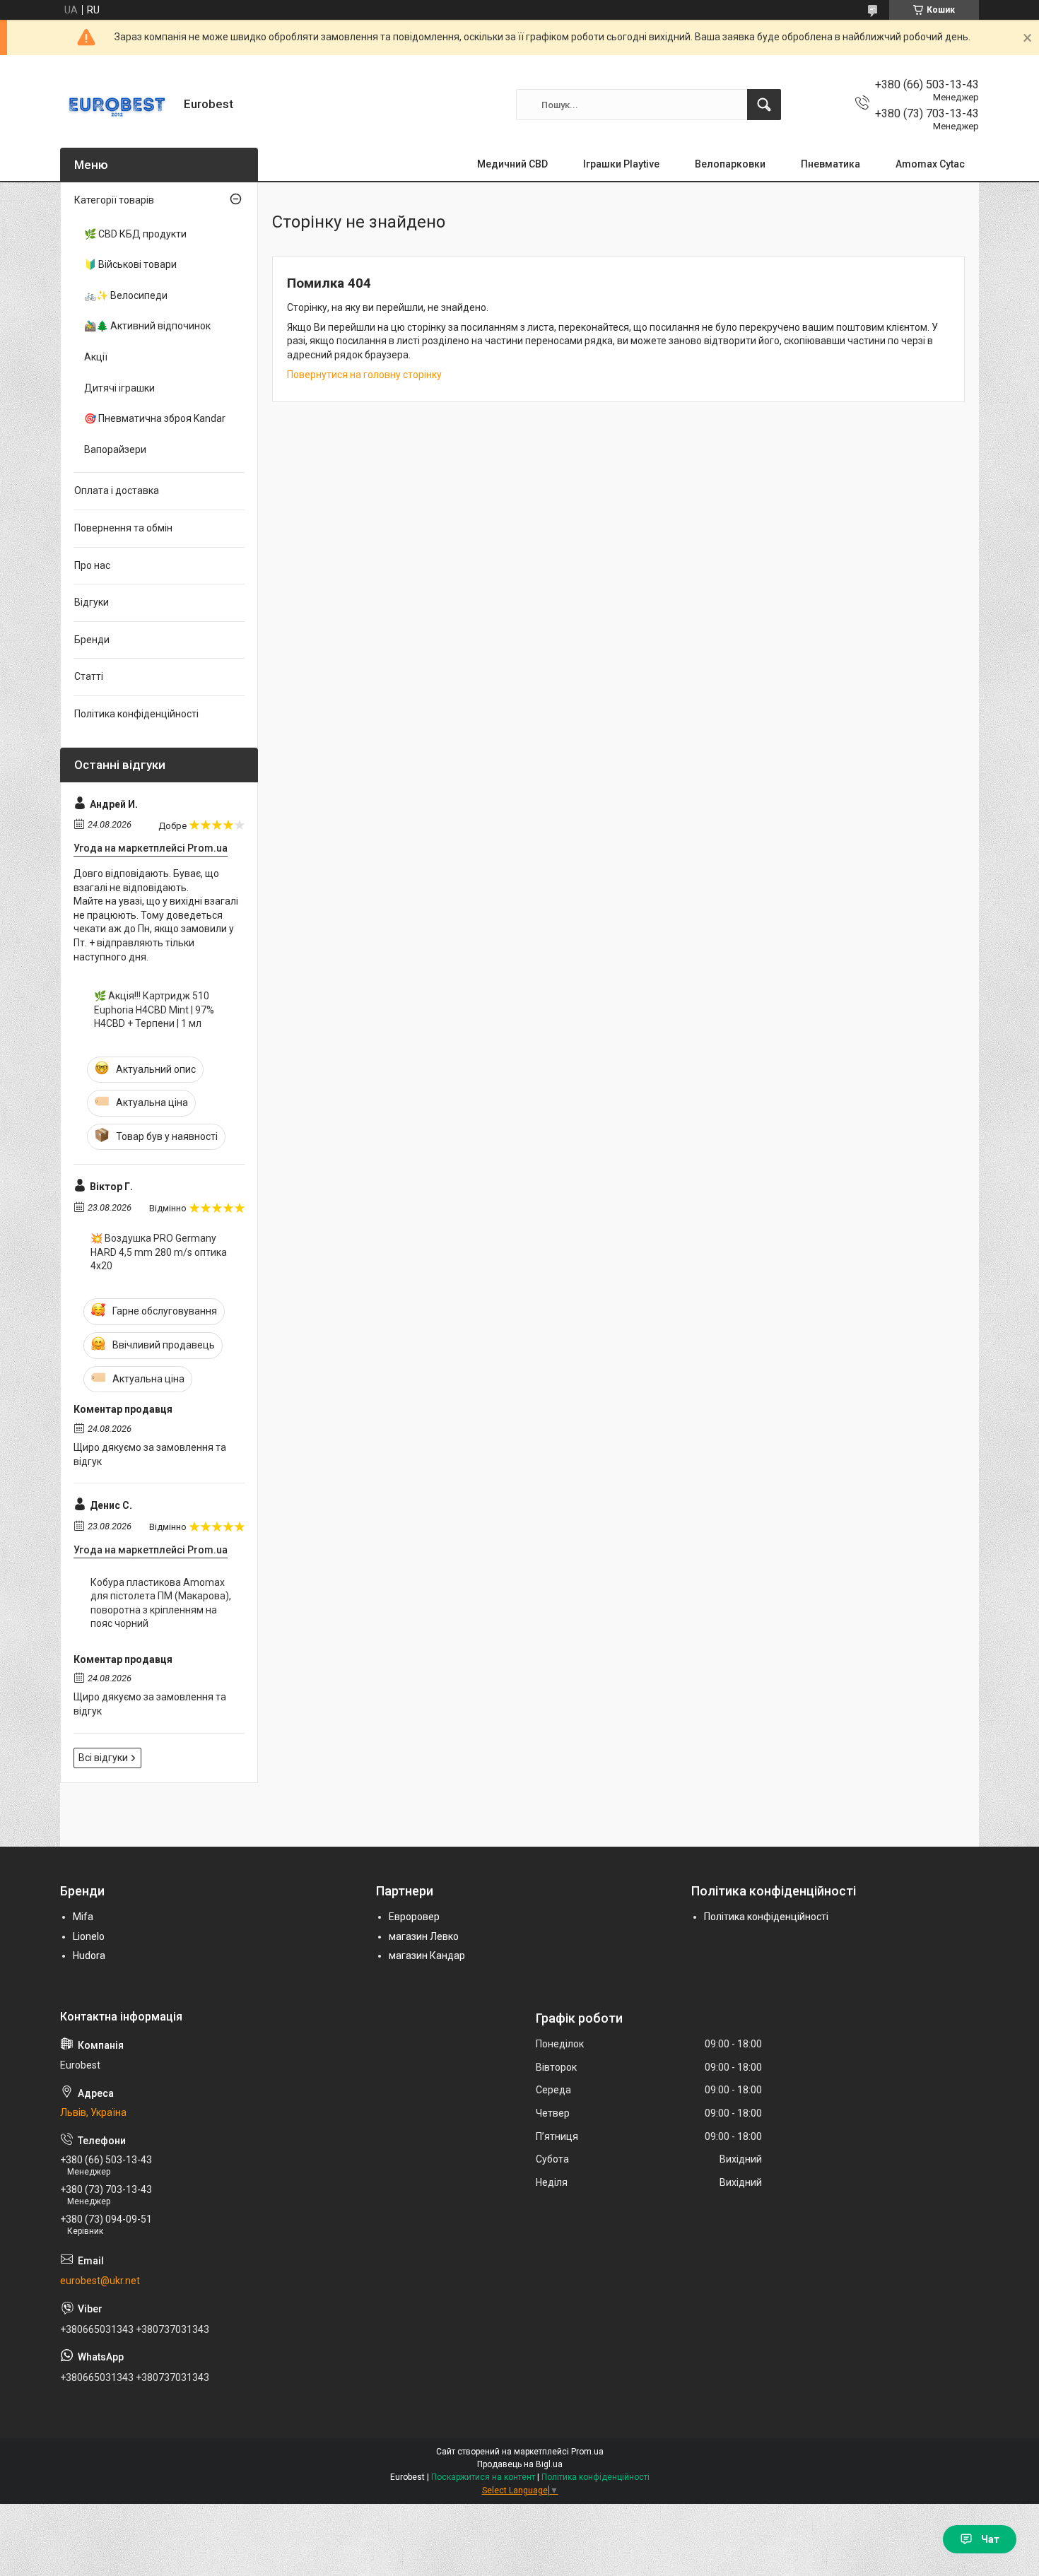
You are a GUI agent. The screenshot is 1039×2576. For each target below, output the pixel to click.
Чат (990, 2539)
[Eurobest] (117, 105)
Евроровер (414, 1917)
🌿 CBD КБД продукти (135, 234)
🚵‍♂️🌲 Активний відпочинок (147, 326)
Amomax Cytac (930, 164)
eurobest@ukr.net (100, 2281)
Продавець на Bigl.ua (520, 2464)
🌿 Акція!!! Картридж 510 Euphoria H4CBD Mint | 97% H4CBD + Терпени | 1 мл (154, 1010)
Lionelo (89, 1936)
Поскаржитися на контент (483, 2477)
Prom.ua (587, 2452)
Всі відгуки (103, 1758)
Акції (96, 357)
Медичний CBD (512, 164)
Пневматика (830, 164)
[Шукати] (764, 105)
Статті (89, 676)
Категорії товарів (114, 200)
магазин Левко (424, 1936)
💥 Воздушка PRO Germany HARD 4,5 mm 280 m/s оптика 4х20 (159, 1252)
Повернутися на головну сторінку (364, 375)
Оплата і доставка (117, 490)
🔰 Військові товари (130, 264)
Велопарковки (730, 164)
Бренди (92, 640)
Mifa (83, 1917)
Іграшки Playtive (621, 164)
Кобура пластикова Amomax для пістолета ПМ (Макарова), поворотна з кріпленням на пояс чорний (161, 1603)
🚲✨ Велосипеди (126, 295)
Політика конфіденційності (136, 714)
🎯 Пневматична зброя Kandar (155, 418)
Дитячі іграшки (119, 388)
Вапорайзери (115, 449)
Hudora (89, 1955)
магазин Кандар (427, 1955)
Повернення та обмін (123, 528)
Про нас (92, 565)
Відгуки (92, 602)
